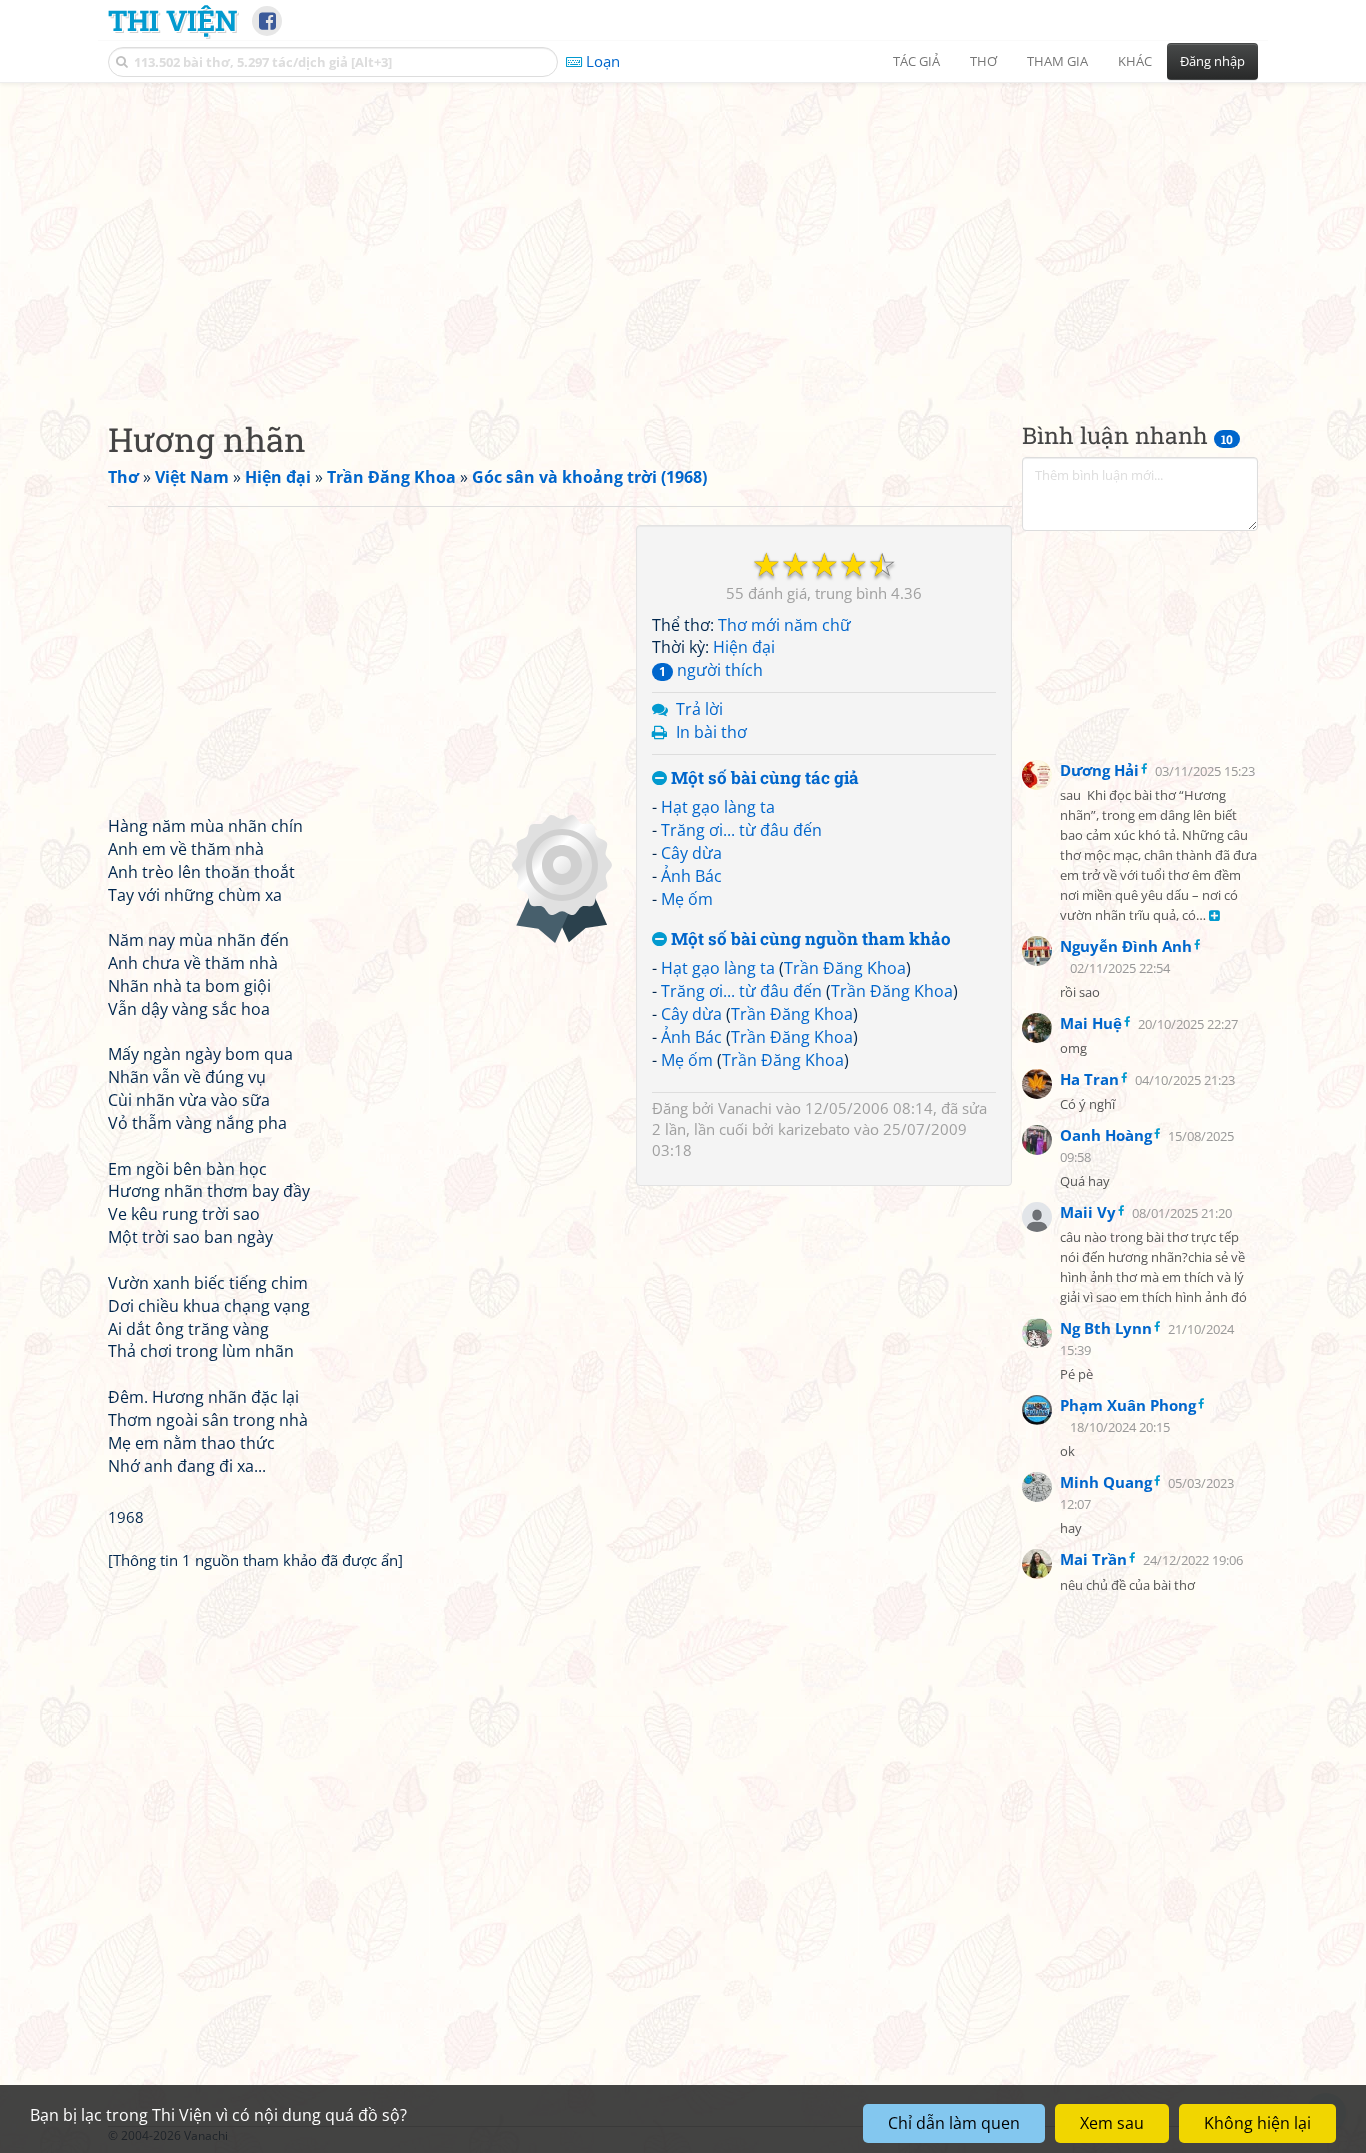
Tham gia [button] (1057, 61)
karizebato (814, 1129)
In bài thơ (711, 732)
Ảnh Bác (691, 876)
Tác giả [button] (916, 61)
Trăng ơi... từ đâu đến (741, 830)
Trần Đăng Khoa (845, 969)
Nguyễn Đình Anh (1126, 946)
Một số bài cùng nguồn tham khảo (809, 939)
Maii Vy (1088, 1212)
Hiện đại (744, 648)
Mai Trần (1093, 1559)
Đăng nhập (1212, 61)
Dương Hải (1099, 770)
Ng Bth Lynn (1106, 1328)
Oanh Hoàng (1106, 1135)
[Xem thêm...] (1214, 916)
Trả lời (699, 709)
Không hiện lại (1257, 2123)
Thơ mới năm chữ (784, 625)
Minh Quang (1106, 1482)
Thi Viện (172, 20)
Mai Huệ (1091, 1023)
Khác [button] (1135, 61)
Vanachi (745, 1108)
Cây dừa (691, 853)
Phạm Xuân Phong (1128, 1405)
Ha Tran (1089, 1079)
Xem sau (1112, 2123)
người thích (711, 670)
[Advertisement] (683, 235)
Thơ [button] (983, 61)
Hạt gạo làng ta (718, 808)
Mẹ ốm (687, 899)
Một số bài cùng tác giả (763, 778)
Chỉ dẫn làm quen (954, 2123)
